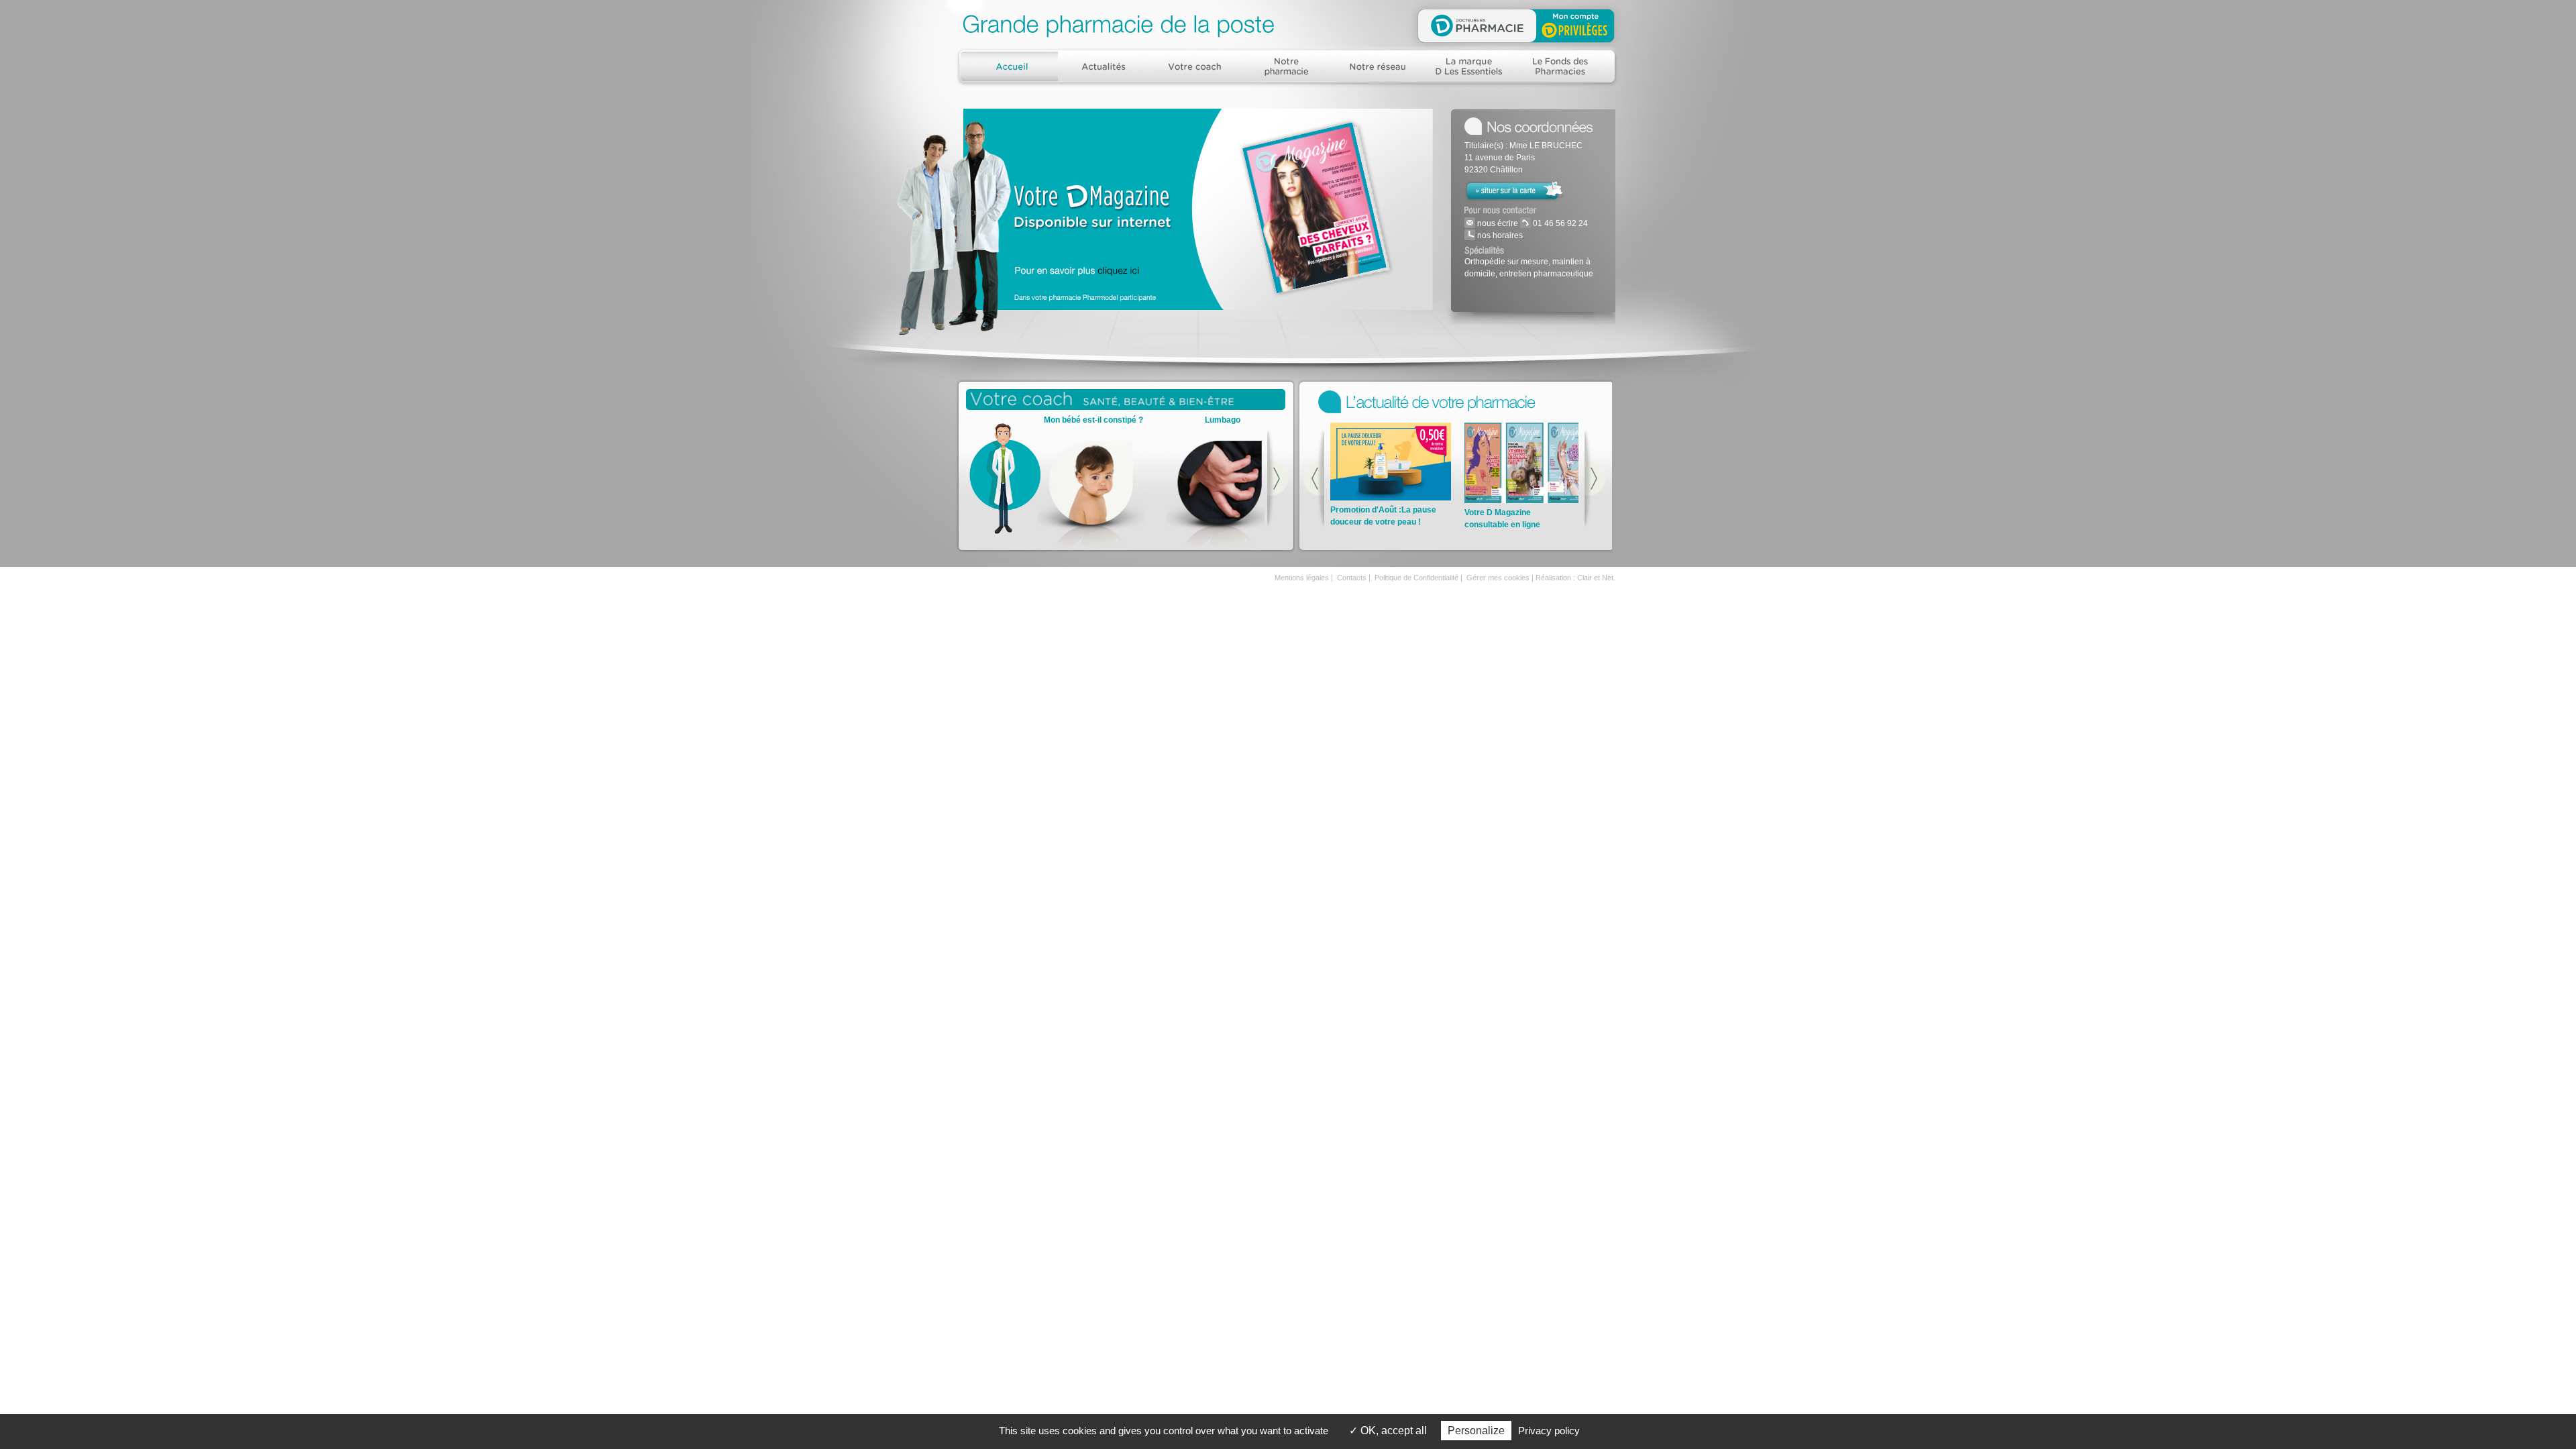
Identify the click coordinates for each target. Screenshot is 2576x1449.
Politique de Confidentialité (1416, 578)
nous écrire (1497, 223)
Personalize (1476, 1431)
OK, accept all (1392, 1431)
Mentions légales (1302, 578)
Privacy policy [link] (1549, 1431)
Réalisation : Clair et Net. (1575, 578)
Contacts (1352, 578)
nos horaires (1499, 235)
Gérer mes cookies (1498, 578)
